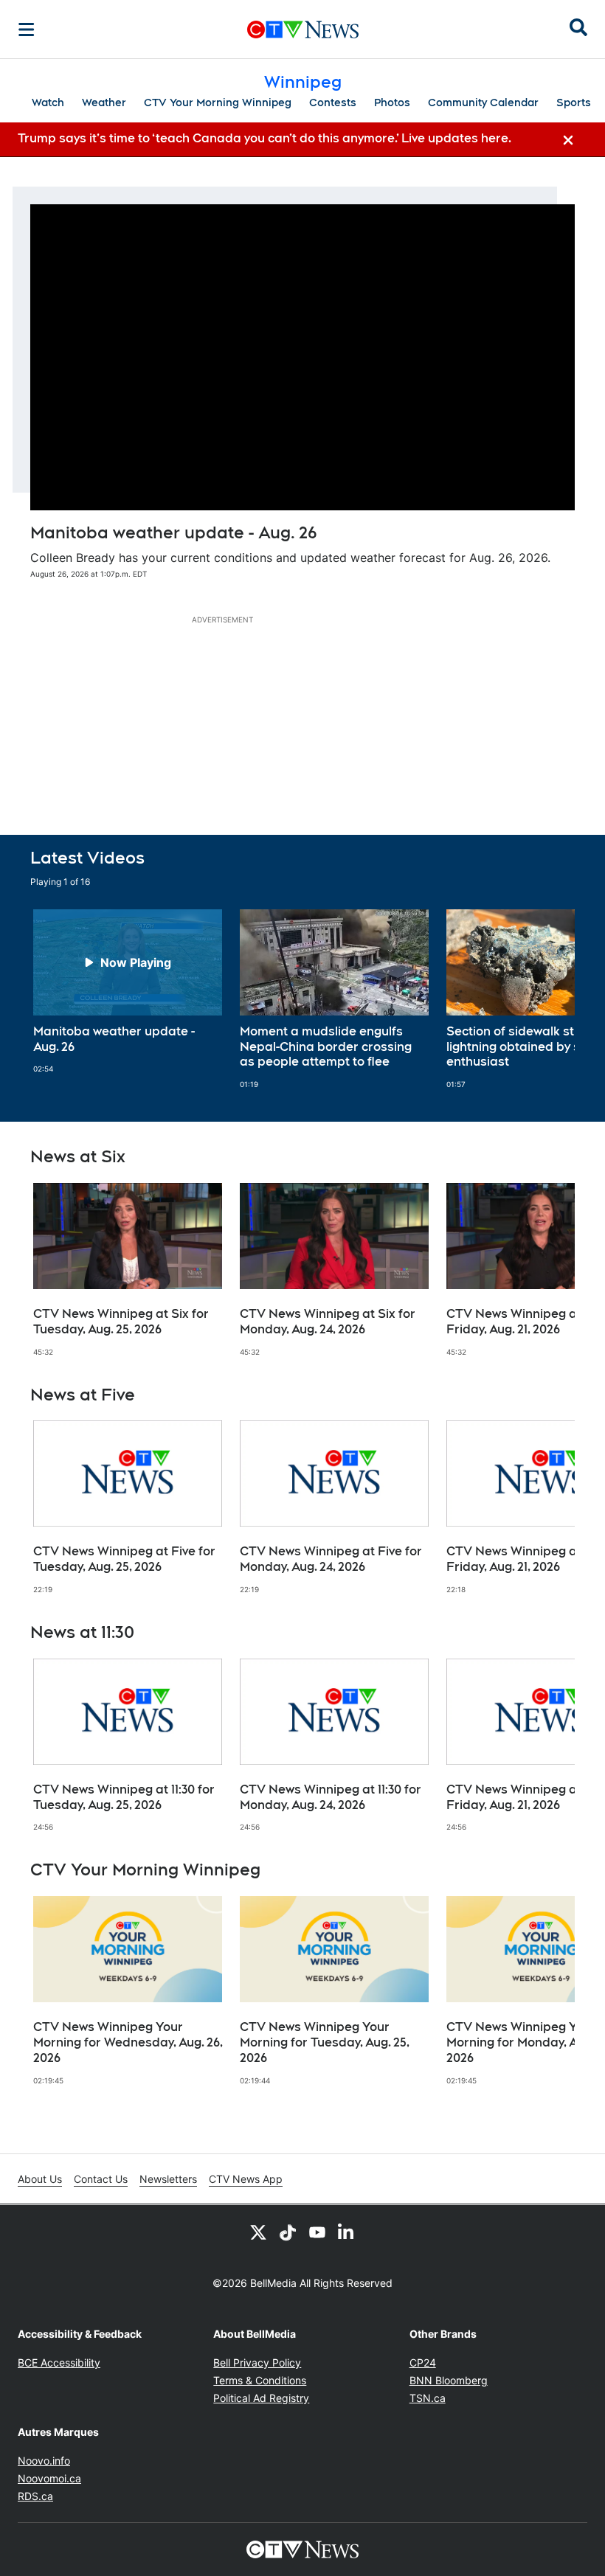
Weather (104, 103)
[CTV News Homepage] (303, 29)
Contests (333, 103)
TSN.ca (428, 2398)
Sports (574, 103)
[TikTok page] (288, 2232)
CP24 (423, 2363)
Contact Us (101, 2179)
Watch (48, 103)
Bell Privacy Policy (257, 2363)
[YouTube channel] (317, 2232)
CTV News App (246, 2179)
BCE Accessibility (59, 2363)
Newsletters (168, 2179)
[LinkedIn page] (347, 2232)
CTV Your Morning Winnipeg (218, 103)
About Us (40, 2179)
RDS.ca (35, 2496)
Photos (392, 103)
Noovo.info (44, 2461)
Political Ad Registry (261, 2398)
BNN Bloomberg (449, 2380)
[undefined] (128, 992)
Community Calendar (483, 103)
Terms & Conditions (260, 2380)
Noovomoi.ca (49, 2478)
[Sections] (27, 29)
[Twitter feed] (258, 2232)
